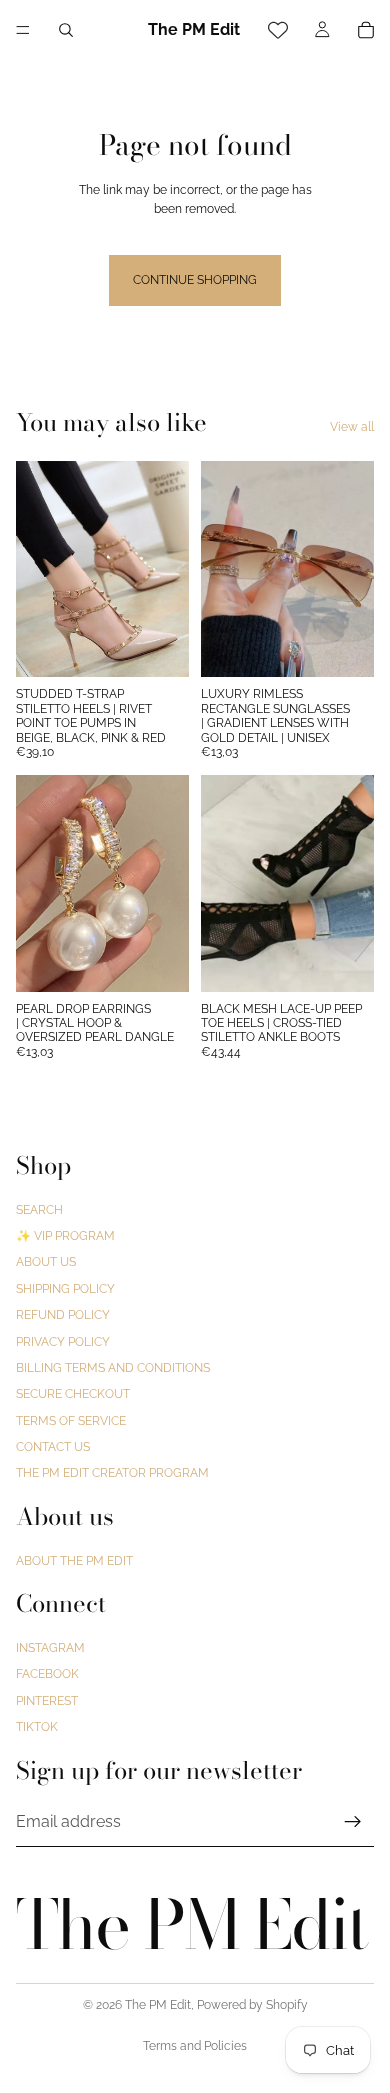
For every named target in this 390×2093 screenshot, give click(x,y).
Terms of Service (71, 1420)
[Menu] (23, 30)
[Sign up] (353, 1821)
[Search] (66, 30)
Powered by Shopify (252, 2005)
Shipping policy (65, 1288)
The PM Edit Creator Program (112, 1473)
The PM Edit (158, 2005)
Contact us (53, 1447)
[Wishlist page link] (278, 30)
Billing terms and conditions (113, 1368)
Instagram (50, 1648)
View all (352, 427)
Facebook (47, 1674)
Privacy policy (63, 1341)
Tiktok (37, 1727)
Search (39, 1209)
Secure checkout (73, 1394)
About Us (46, 1262)
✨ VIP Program (65, 1236)
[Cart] (366, 30)
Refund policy (63, 1315)
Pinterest (47, 1700)
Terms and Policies (195, 2046)
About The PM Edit (74, 1560)
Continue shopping (195, 280)
